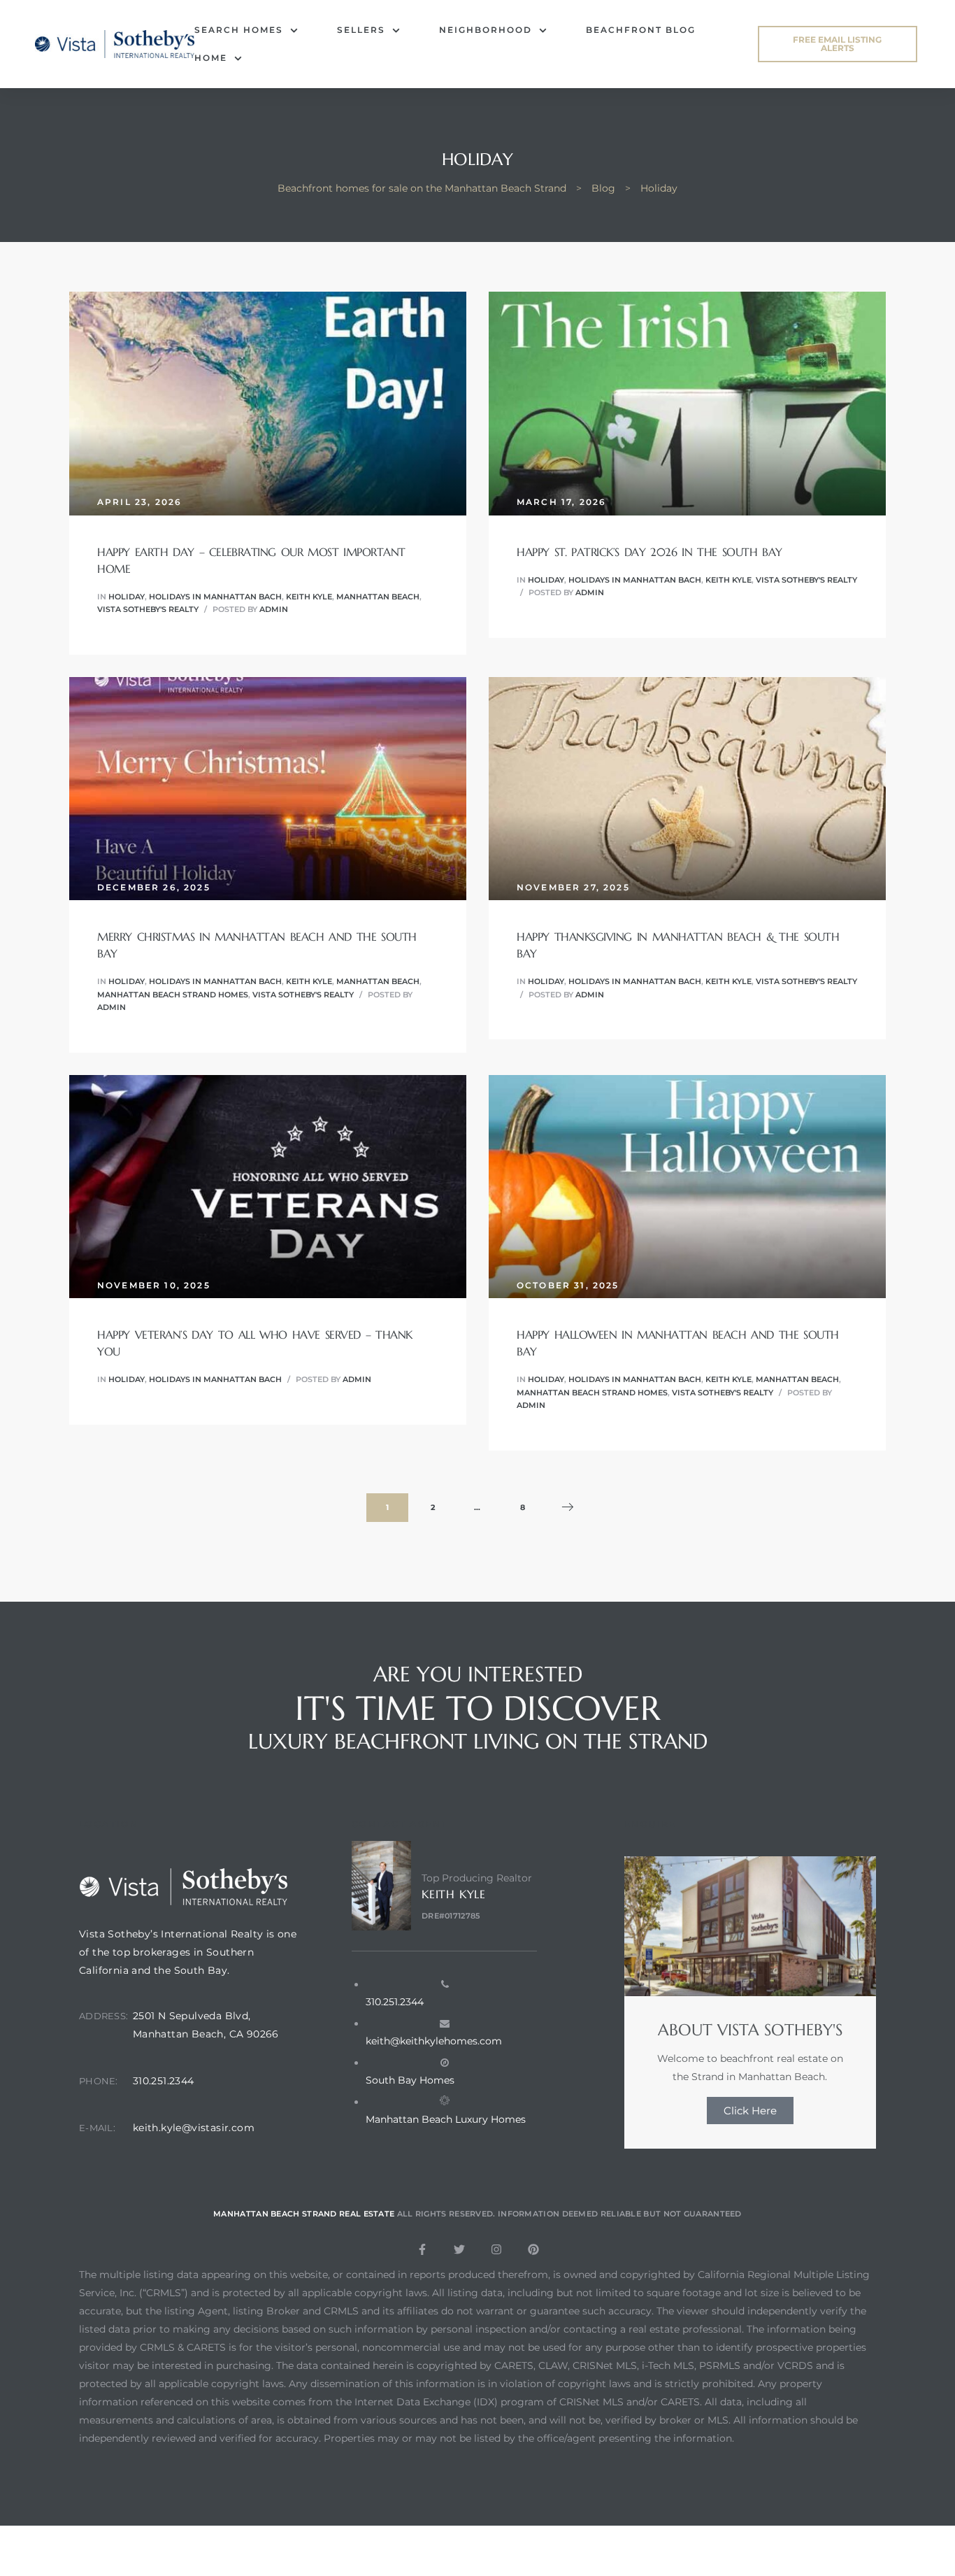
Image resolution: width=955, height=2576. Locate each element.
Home (211, 58)
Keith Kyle (309, 597)
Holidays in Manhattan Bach (215, 597)
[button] (838, 44)
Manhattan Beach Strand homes (173, 995)
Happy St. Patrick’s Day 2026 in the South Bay (649, 552)
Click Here (750, 2111)
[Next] (568, 1508)
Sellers (361, 30)
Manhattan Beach (378, 597)
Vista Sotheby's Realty (148, 609)
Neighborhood (486, 30)
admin (274, 609)
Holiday (127, 597)
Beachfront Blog (641, 30)
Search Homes (239, 30)
